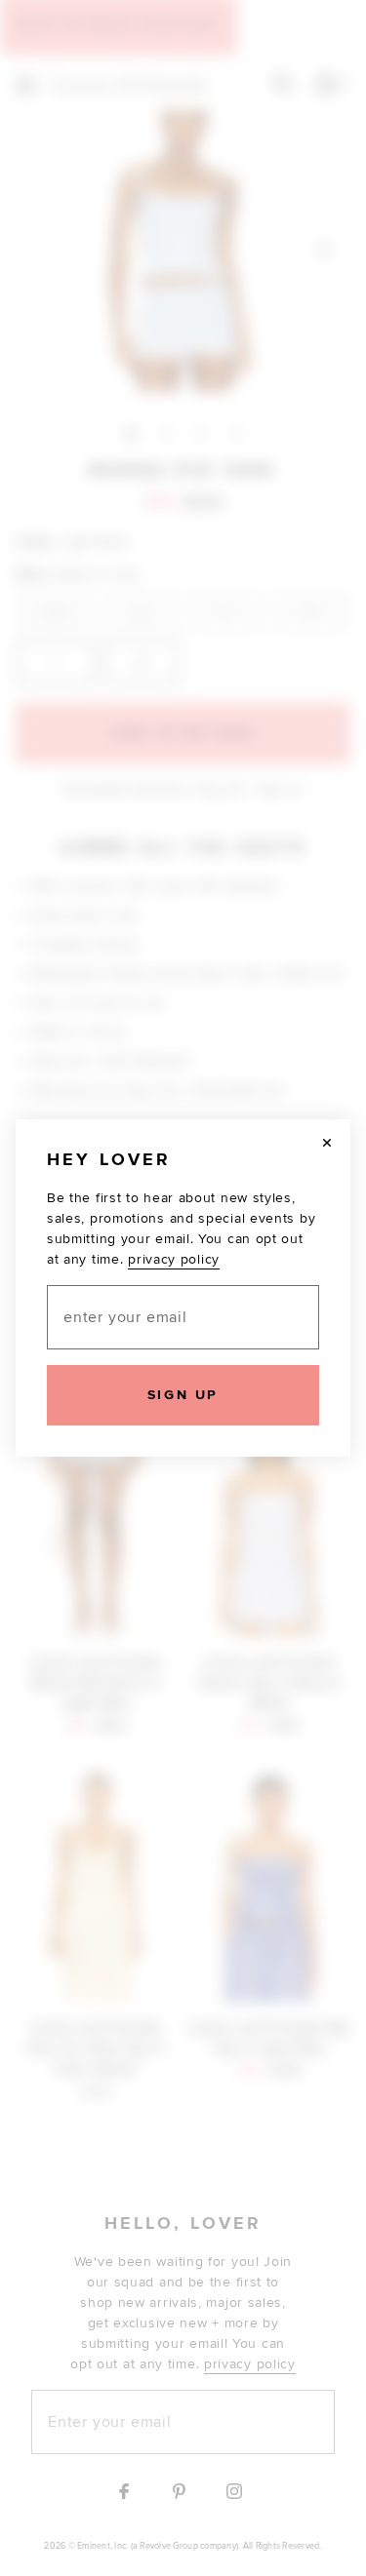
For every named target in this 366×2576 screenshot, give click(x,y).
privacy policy (174, 1259)
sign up (183, 1395)
